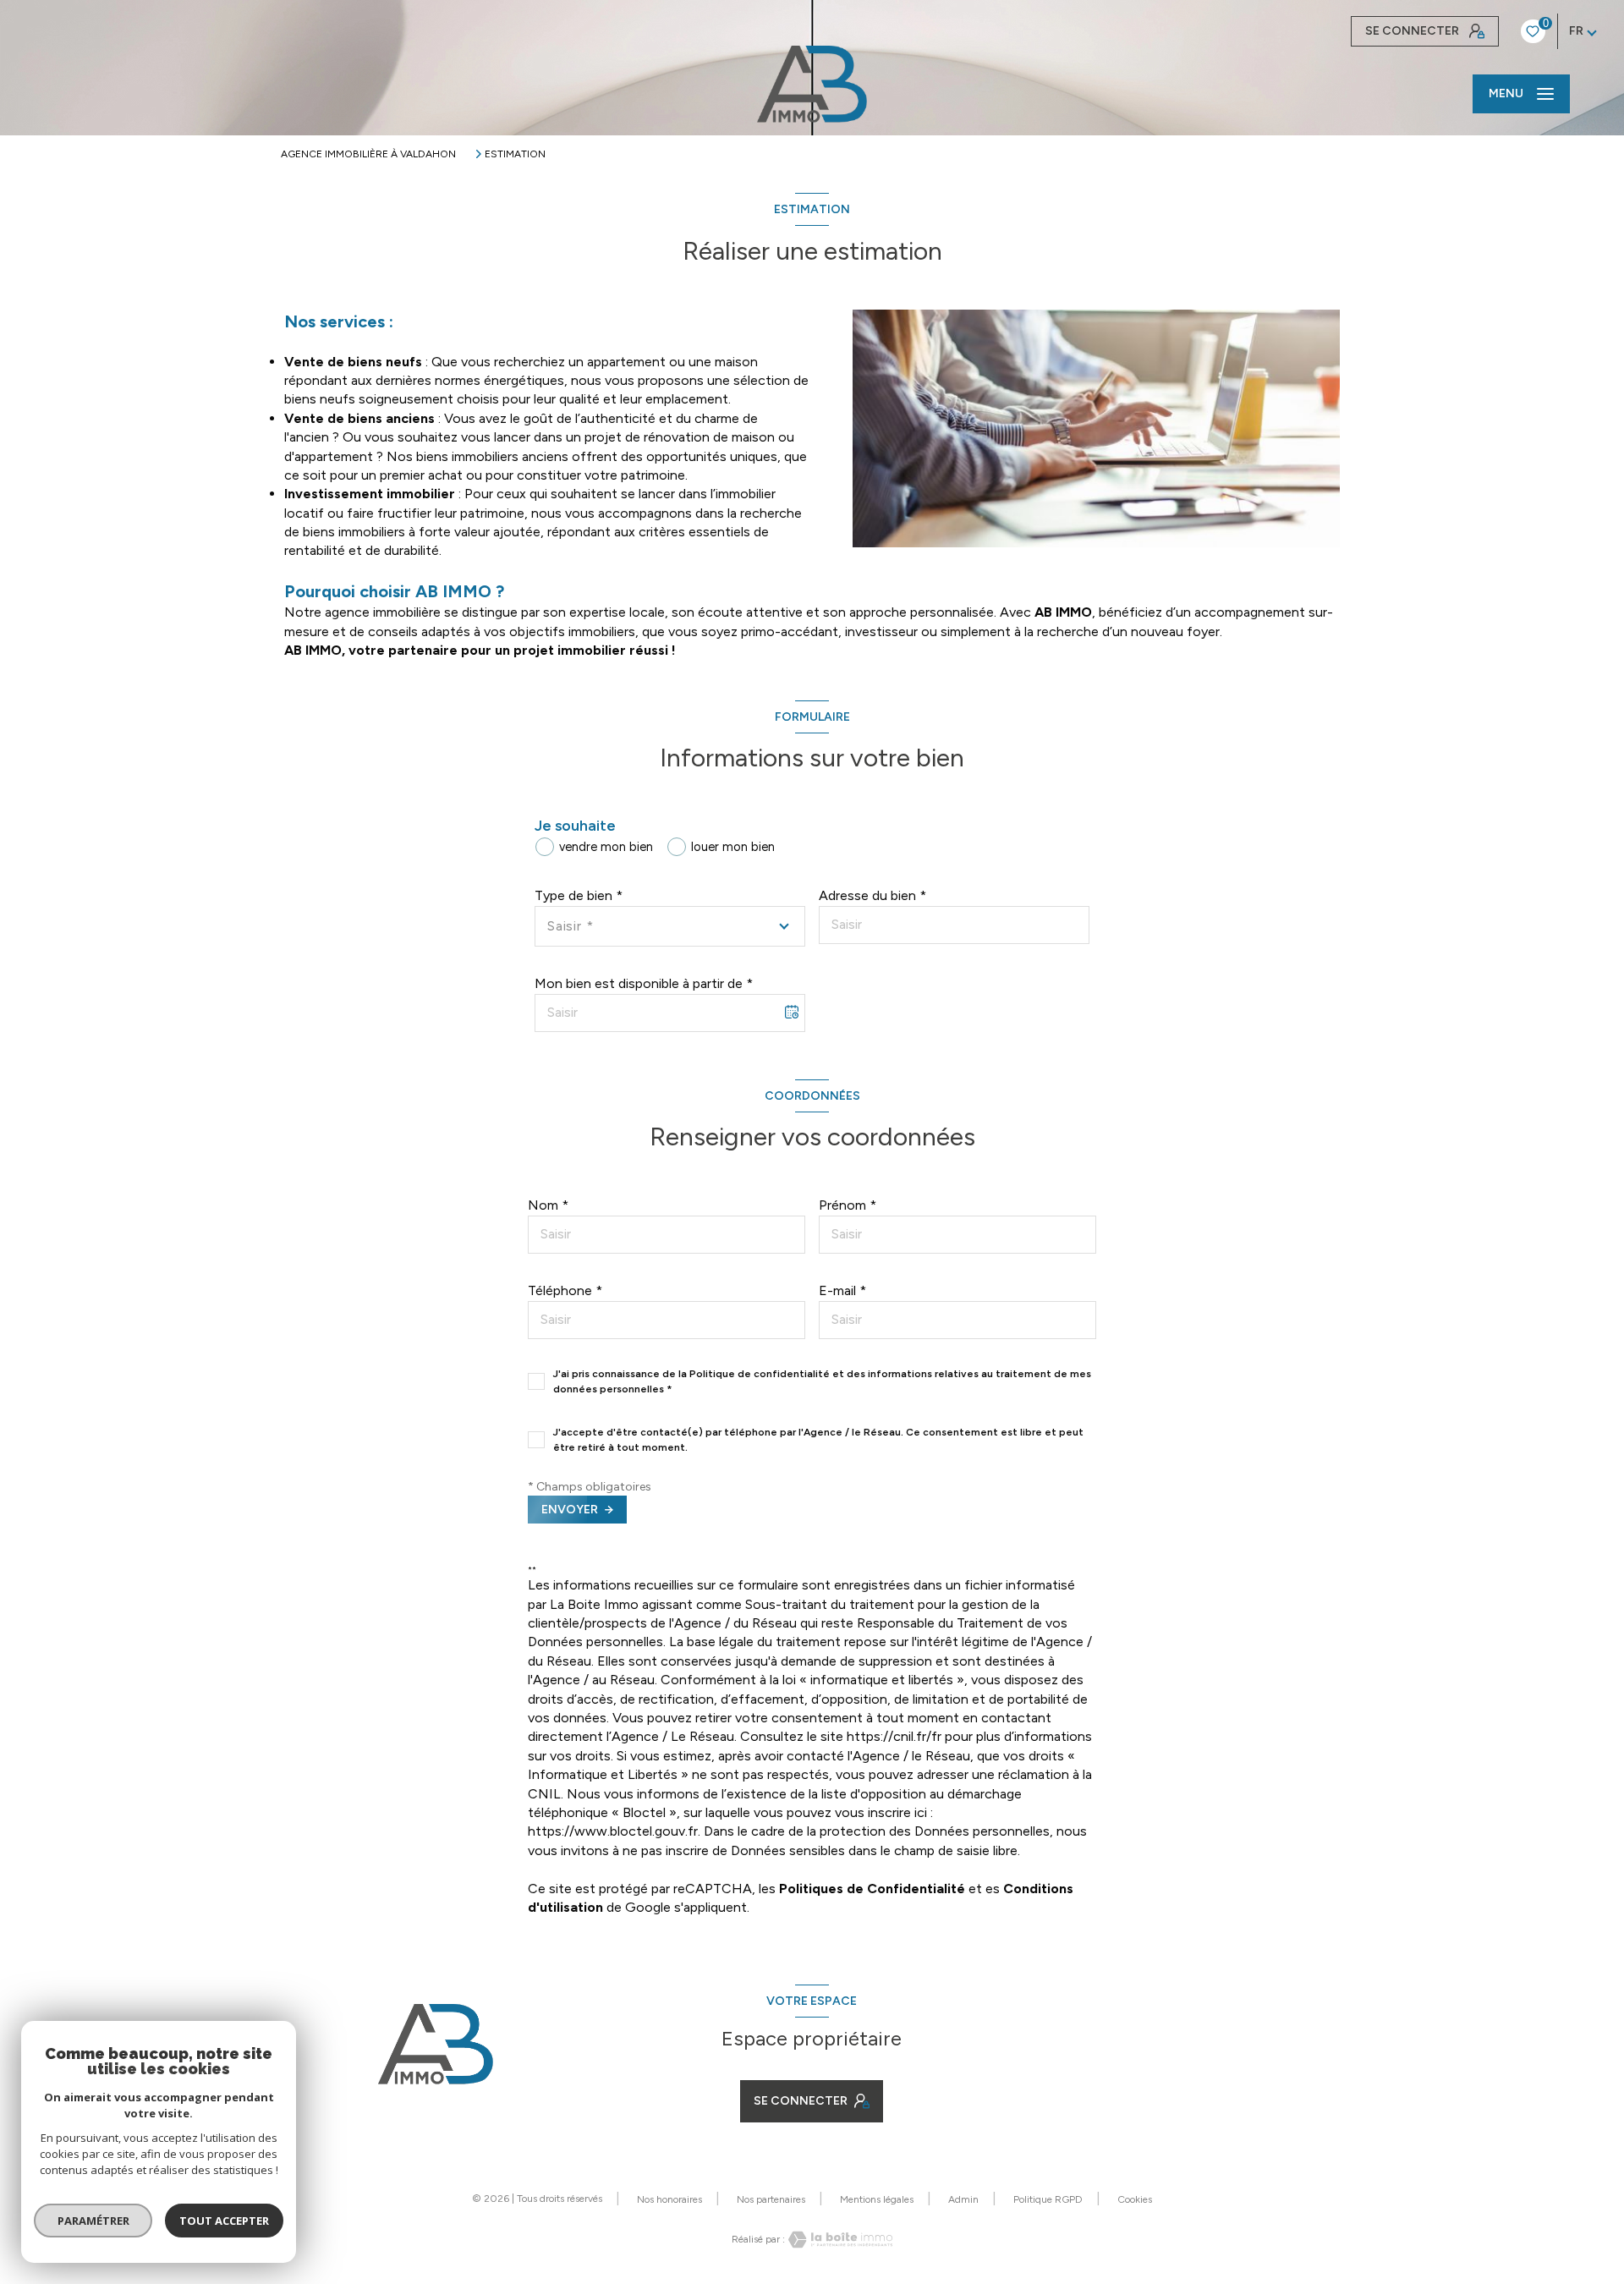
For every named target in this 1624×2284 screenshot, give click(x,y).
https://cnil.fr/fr (894, 1736)
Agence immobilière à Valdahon (368, 154)
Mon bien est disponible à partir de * (644, 983)
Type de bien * (579, 895)
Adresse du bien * (872, 895)
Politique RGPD (1048, 2199)
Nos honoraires (669, 2199)
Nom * (548, 1205)
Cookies (1135, 2200)
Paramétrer (93, 2221)
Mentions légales (877, 2199)
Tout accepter (224, 2221)
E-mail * (842, 1290)
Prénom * (848, 1205)
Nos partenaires (771, 2199)
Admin (963, 2199)
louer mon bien (733, 847)
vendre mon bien (606, 847)
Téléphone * (565, 1290)
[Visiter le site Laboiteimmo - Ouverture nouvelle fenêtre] (839, 2240)
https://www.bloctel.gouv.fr (613, 1831)
